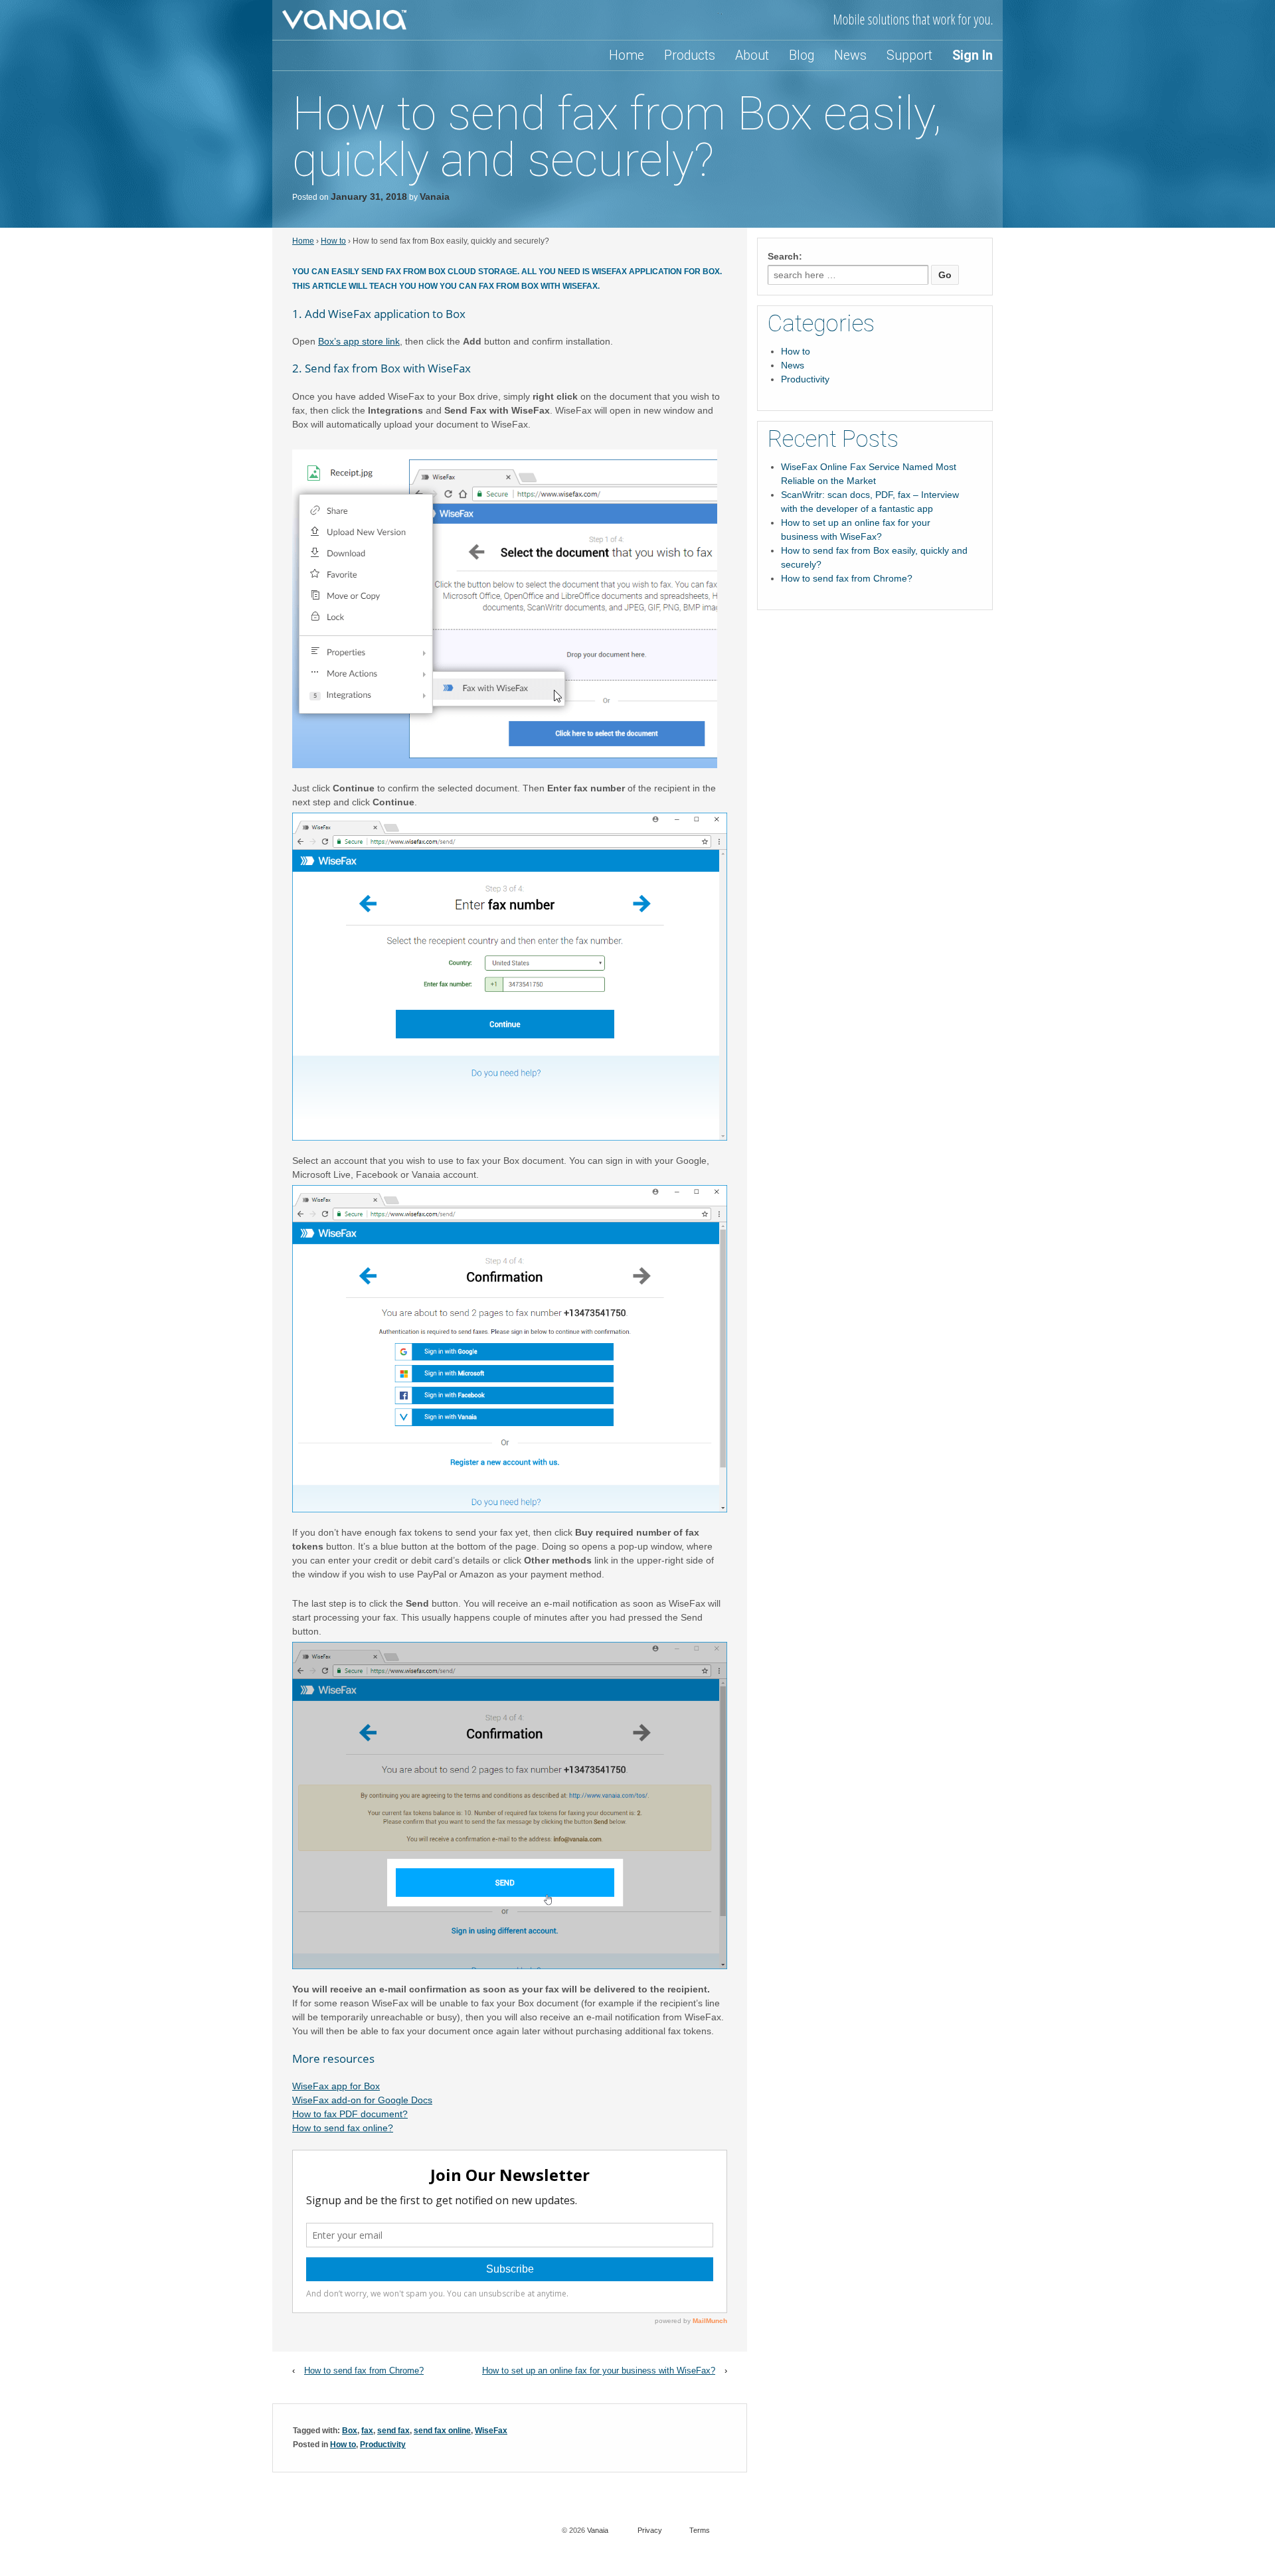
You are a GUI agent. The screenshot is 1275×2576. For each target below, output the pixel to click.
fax (367, 2431)
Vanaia (435, 197)
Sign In (973, 55)
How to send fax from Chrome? (364, 2371)
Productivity (383, 2445)
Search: (785, 256)
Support (909, 55)
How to (333, 241)
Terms (700, 2530)
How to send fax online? (343, 2128)
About (752, 55)
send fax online (442, 2431)
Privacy (650, 2530)
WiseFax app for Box (336, 2086)
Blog (802, 55)
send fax (393, 2431)
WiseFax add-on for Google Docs (362, 2100)
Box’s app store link (359, 341)
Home (627, 55)
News (850, 55)
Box (350, 2431)
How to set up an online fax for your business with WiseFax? (599, 2371)
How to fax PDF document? (350, 2114)
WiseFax (491, 2431)
